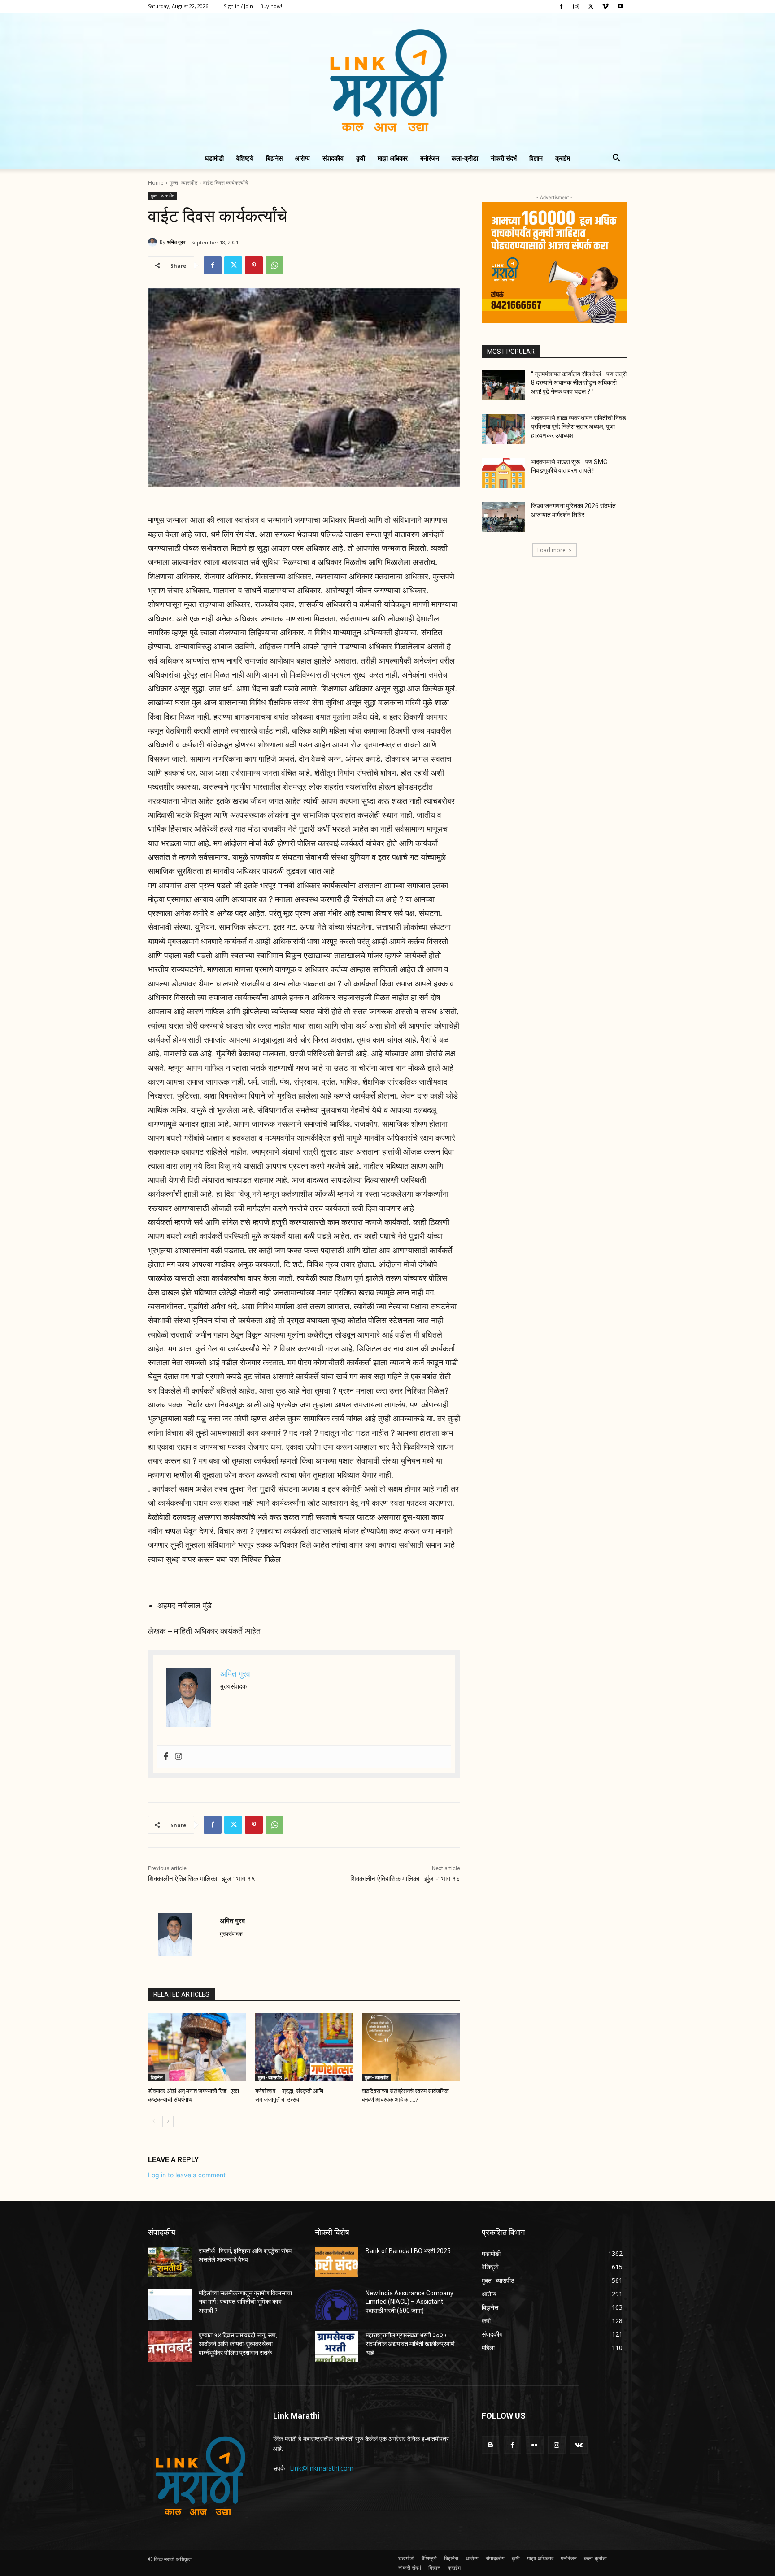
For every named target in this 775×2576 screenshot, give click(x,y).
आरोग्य (303, 158)
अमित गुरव (176, 242)
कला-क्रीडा (465, 158)
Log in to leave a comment (187, 2175)
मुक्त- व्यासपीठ (183, 183)
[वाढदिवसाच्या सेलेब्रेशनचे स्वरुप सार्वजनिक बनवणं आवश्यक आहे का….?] (411, 2047)
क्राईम (563, 158)
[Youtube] (620, 6)
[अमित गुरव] (154, 242)
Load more (551, 550)
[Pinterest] (254, 265)
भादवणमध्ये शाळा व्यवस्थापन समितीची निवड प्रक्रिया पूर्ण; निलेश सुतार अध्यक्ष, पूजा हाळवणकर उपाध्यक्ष (579, 427)
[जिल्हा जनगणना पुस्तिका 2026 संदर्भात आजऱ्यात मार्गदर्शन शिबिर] (503, 517)
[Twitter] (591, 6)
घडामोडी (214, 158)
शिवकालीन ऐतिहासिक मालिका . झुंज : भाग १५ (202, 1879)
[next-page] (168, 2121)
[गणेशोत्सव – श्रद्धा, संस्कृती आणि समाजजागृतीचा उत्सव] (304, 2047)
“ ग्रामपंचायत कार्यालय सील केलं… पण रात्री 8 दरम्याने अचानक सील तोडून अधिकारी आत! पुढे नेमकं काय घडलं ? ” (579, 383)
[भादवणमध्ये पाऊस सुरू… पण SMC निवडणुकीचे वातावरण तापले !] (503, 473)
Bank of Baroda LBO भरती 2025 (408, 2251)
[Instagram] (576, 6)
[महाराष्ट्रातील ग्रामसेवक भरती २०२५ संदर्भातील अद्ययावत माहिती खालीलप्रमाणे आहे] (337, 2346)
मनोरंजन (430, 158)
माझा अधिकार (393, 158)
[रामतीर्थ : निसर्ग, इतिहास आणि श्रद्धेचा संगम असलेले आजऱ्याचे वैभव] (170, 2262)
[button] (616, 159)
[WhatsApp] (274, 265)
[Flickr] (534, 2445)
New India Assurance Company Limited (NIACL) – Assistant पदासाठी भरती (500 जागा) (409, 2302)
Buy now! (271, 6)
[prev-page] (154, 2121)
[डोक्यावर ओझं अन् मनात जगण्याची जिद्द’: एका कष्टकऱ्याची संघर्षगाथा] (197, 2047)
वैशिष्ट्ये (245, 158)
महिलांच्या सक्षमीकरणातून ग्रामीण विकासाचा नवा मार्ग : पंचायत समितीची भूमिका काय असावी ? (245, 2302)
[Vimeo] (605, 6)
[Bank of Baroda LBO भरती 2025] (337, 2262)
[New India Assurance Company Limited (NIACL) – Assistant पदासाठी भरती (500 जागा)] (337, 2304)
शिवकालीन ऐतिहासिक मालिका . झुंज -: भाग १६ (405, 1879)
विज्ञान (536, 158)
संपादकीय (333, 158)
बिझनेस (274, 158)
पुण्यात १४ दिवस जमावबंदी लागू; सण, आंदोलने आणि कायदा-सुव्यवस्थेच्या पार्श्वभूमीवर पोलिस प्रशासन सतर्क (238, 2344)
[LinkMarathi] (387, 80)
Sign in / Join (238, 6)
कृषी (361, 158)
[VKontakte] (579, 2445)
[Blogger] (490, 2445)
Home (156, 183)
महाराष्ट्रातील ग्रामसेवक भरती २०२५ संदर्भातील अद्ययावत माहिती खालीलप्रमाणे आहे (410, 2344)
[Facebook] (561, 6)
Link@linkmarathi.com (322, 2468)
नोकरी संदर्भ (504, 158)
